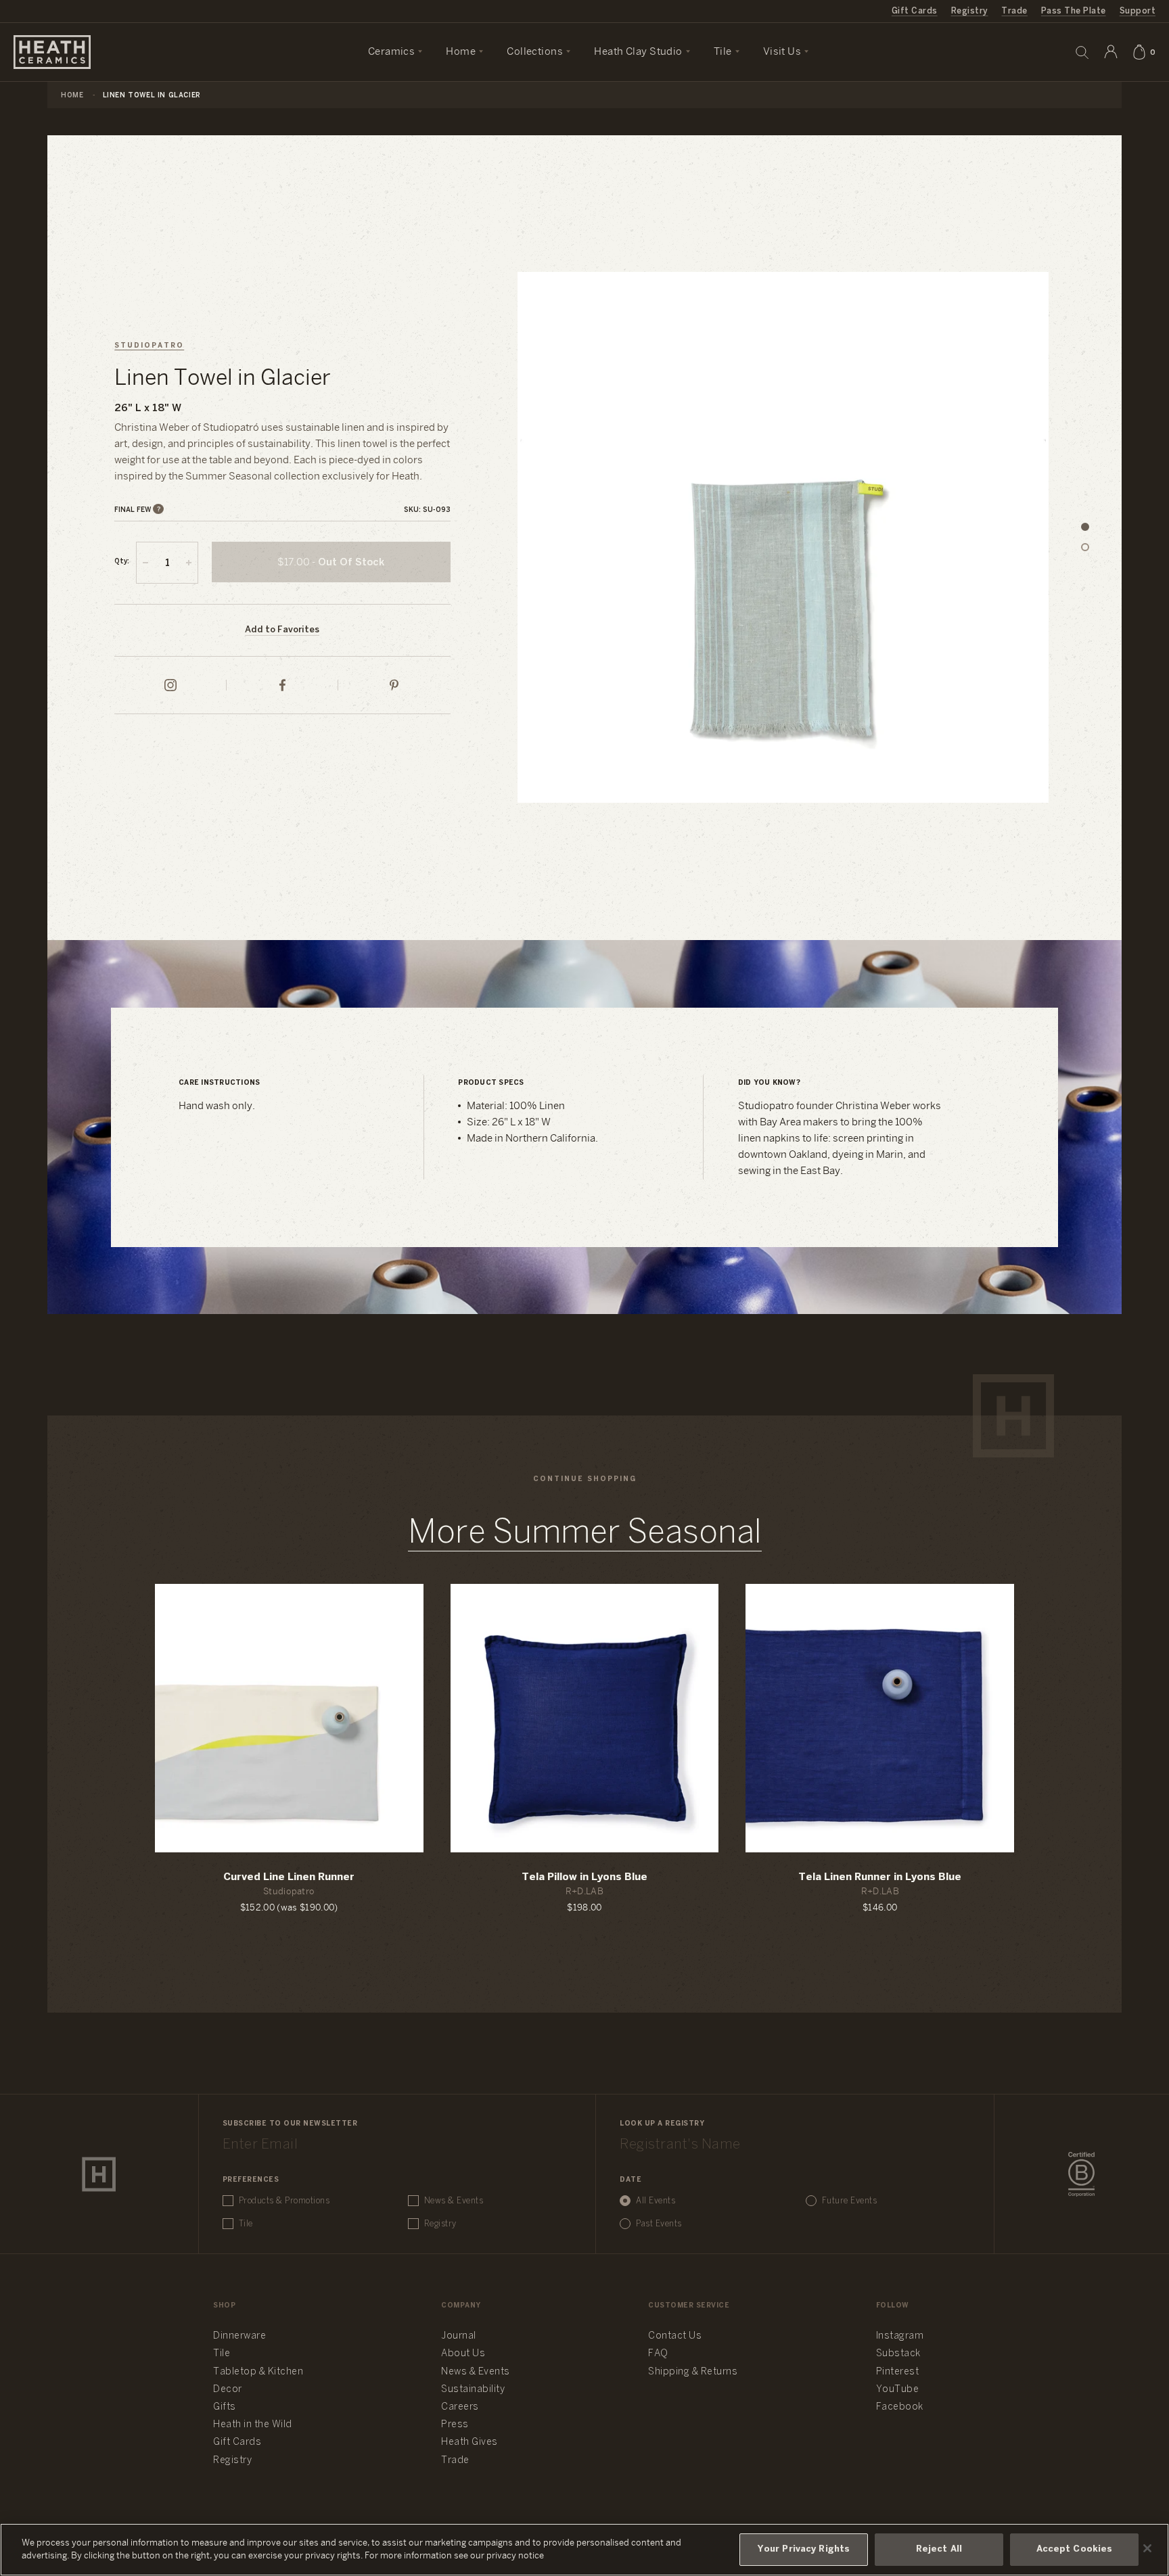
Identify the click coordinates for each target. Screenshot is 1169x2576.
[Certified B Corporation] (1081, 2174)
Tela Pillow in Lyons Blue (584, 1877)
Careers (460, 2407)
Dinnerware (239, 2336)
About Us (463, 2354)
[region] (584, 2550)
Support (1138, 11)
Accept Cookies (1075, 2549)
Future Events (850, 2201)
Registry (970, 11)
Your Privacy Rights (804, 2549)
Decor (228, 2390)
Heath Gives (469, 2442)
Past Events (659, 2224)
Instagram (900, 2336)
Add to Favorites (282, 630)
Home (72, 96)
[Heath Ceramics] (99, 2174)
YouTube (898, 2390)
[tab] (1085, 528)
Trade (1014, 11)
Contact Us (675, 2336)
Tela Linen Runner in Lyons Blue (880, 1877)
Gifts (225, 2407)
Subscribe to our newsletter (290, 2124)
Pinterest (898, 2372)
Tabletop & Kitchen (258, 2372)
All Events (656, 2201)
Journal (459, 2336)
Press (455, 2425)
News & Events (454, 2201)
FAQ (658, 2354)
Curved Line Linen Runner (289, 1877)
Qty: (122, 562)
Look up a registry (662, 2124)
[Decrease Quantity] (145, 563)
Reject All (939, 2549)
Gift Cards (915, 11)
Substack (898, 2354)
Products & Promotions (284, 2201)
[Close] (1147, 2548)
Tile (246, 2224)
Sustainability (473, 2390)
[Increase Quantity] (189, 563)
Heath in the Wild (253, 2425)
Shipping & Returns (693, 2372)
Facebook (900, 2407)
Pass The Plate (1074, 11)
